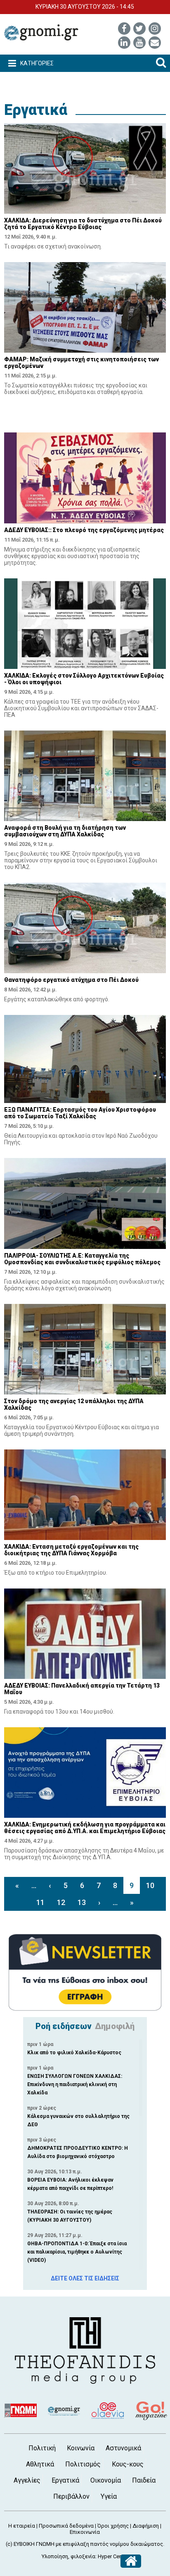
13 (82, 1902)
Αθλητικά (40, 2464)
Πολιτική (42, 2448)
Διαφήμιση (146, 2526)
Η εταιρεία (22, 2526)
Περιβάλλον (71, 2496)
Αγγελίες (27, 2480)
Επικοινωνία (85, 2532)
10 (150, 1885)
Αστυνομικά (123, 2448)
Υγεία (109, 2496)
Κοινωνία (81, 2448)
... (34, 1885)
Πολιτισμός (83, 2464)
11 (40, 1902)
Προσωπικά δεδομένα (66, 2526)
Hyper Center (113, 2556)
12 (61, 1902)
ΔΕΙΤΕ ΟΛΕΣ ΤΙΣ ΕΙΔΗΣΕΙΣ (85, 2278)
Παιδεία (144, 2480)
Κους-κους (128, 2464)
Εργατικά (36, 110)
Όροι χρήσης (113, 2526)
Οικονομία (106, 2480)
